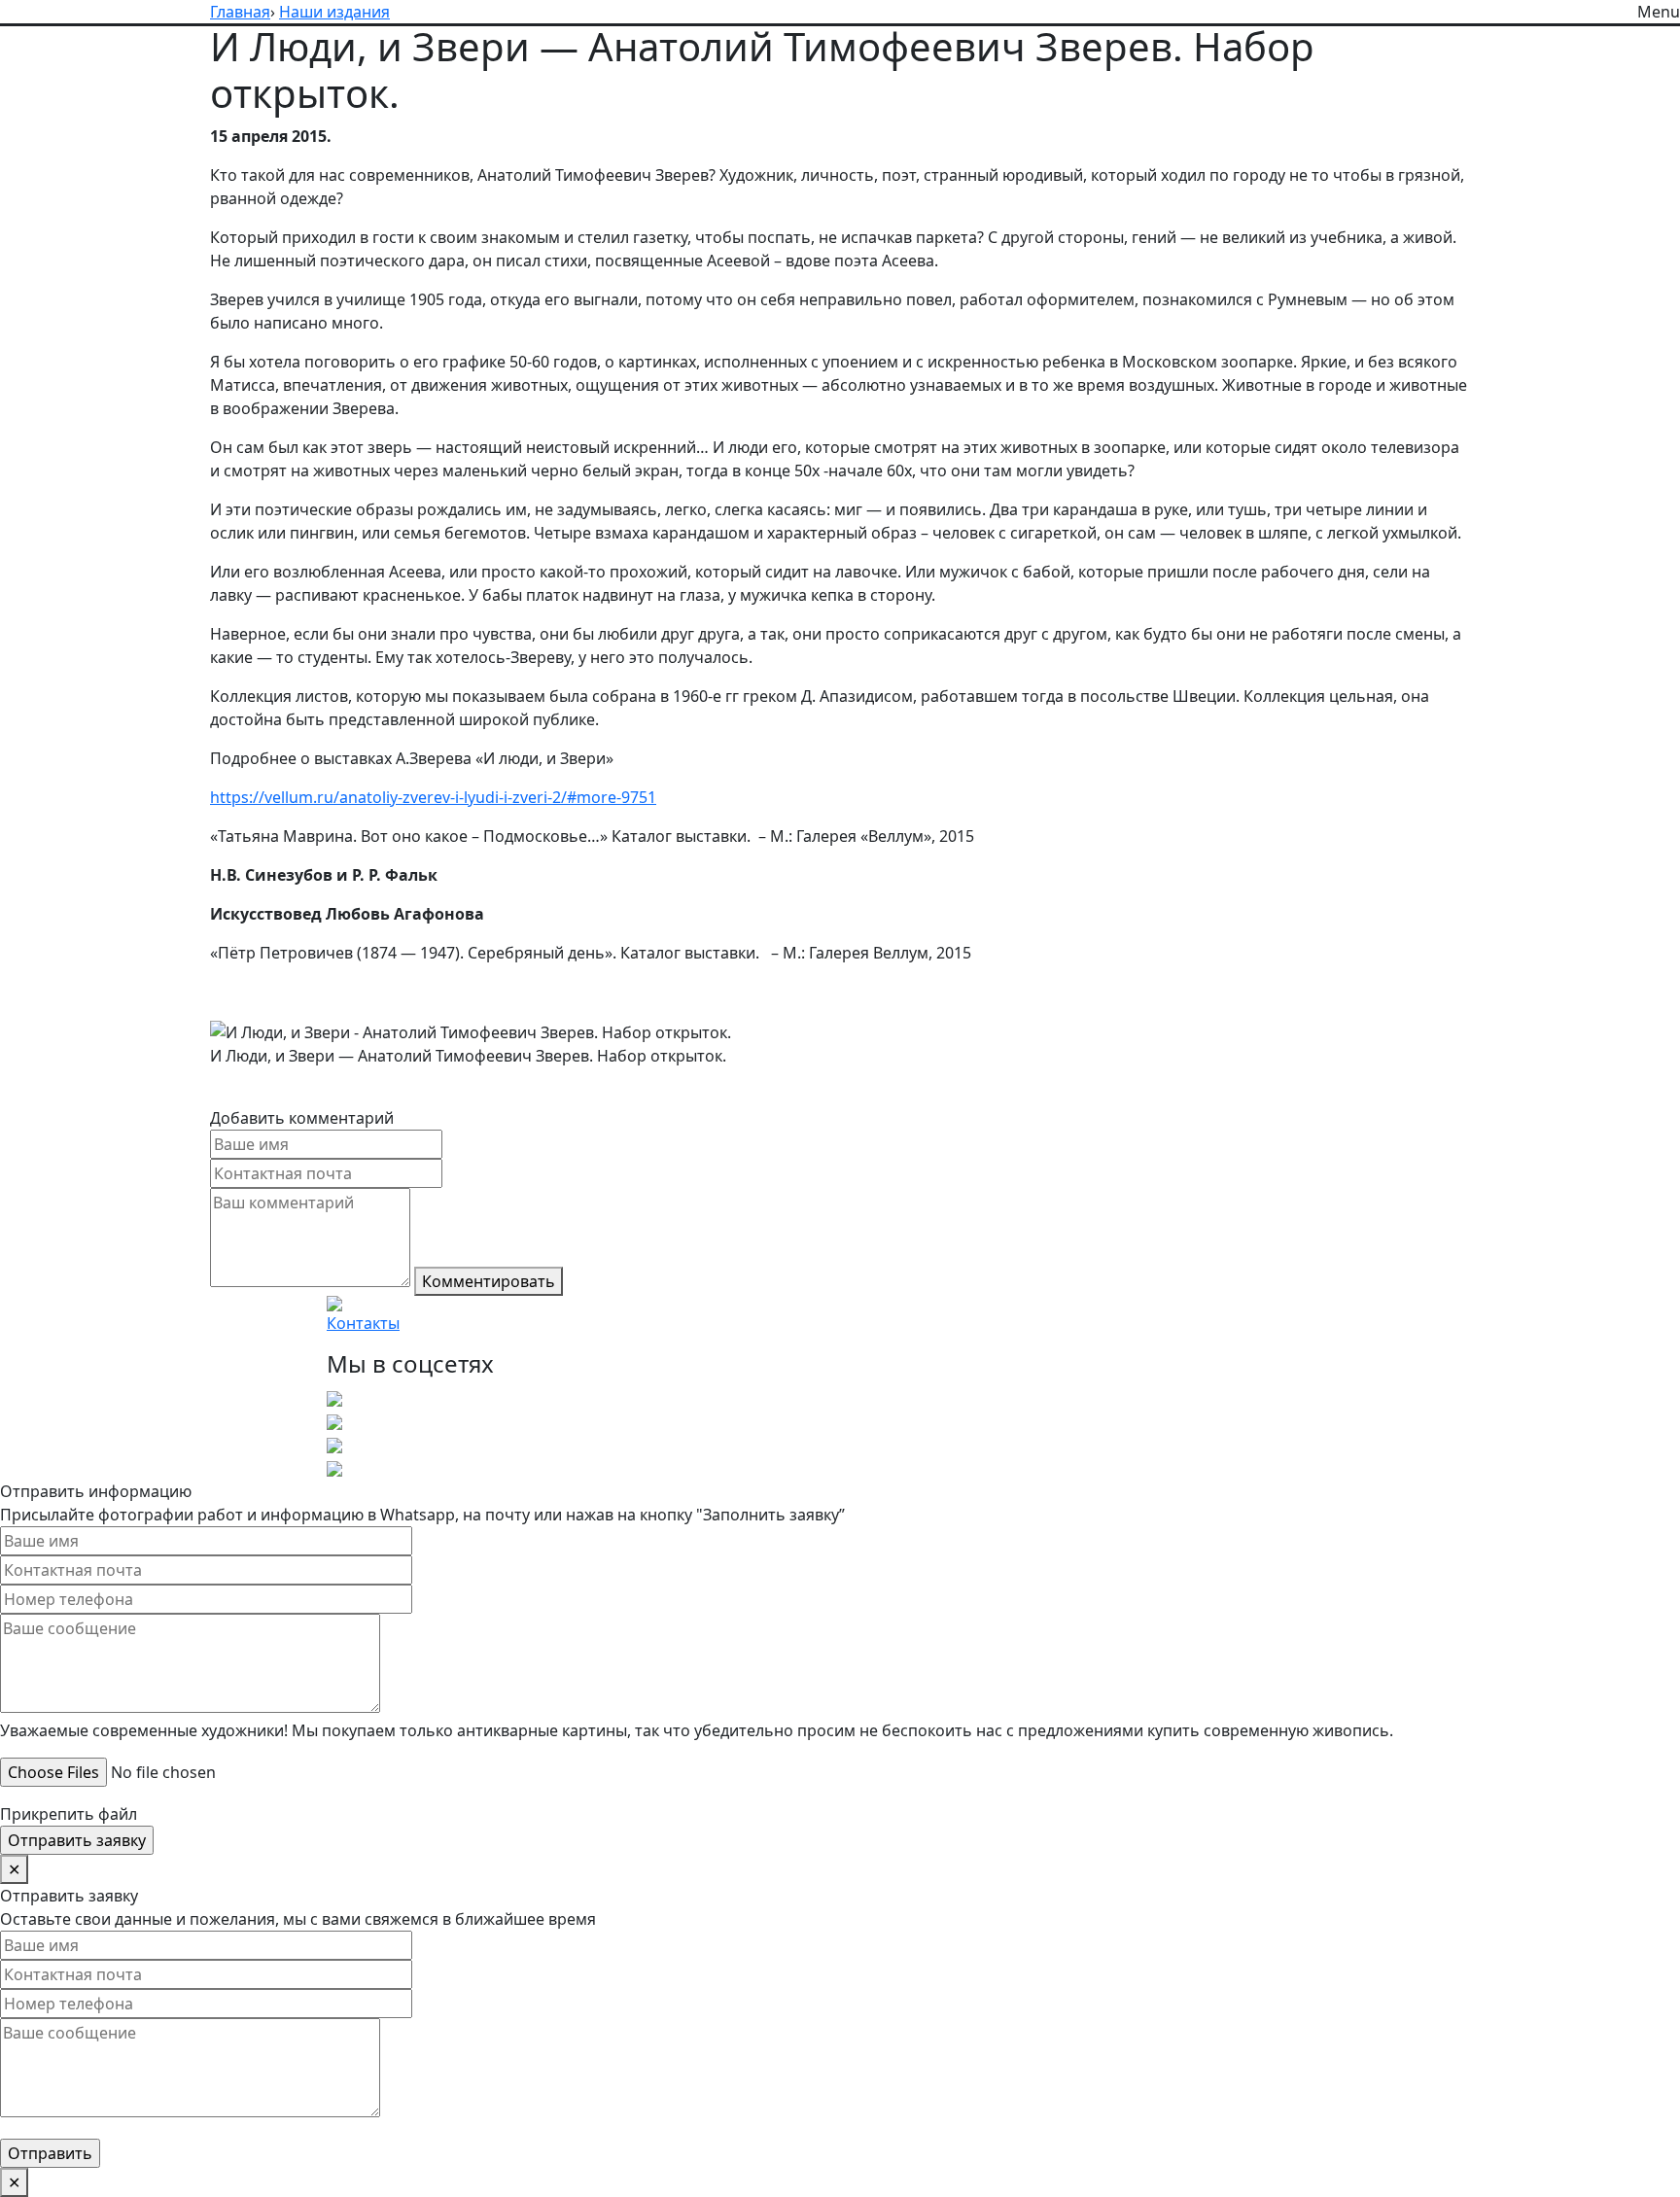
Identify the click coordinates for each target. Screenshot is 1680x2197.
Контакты (363, 1323)
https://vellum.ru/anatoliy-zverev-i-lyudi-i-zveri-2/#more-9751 (433, 797)
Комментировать (489, 1281)
